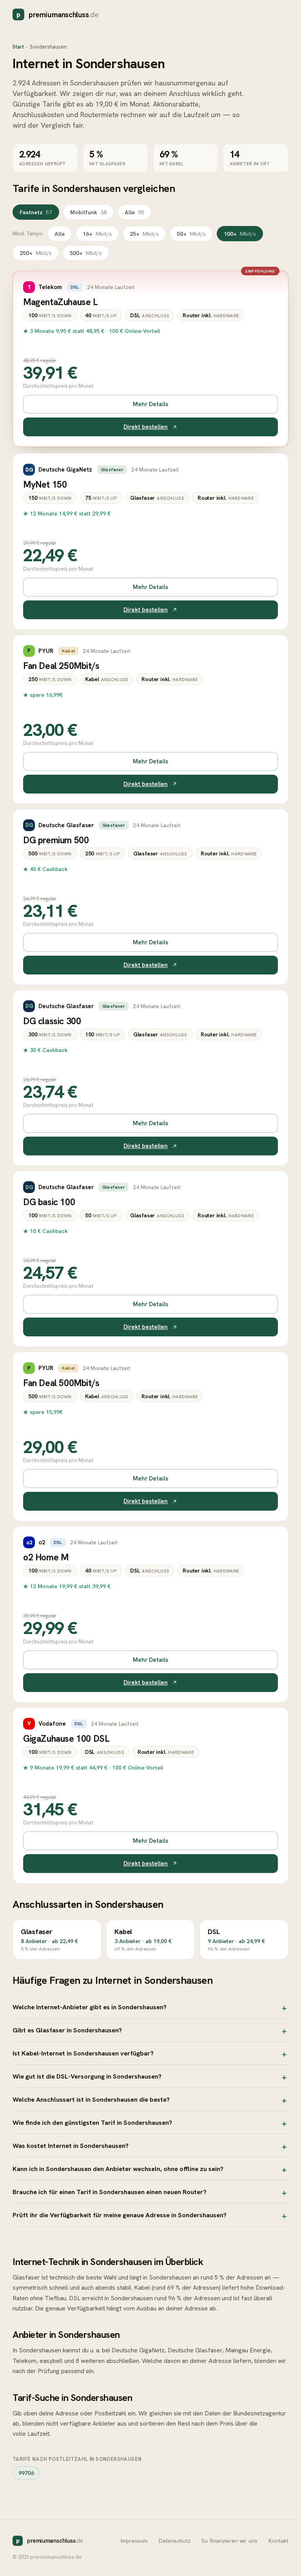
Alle (134, 212)
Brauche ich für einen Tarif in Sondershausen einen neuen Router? (110, 2192)
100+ (240, 234)
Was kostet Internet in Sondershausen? (71, 2146)
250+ (36, 253)
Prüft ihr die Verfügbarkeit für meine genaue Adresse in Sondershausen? (120, 2215)
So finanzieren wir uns (229, 2541)
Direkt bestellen (146, 427)
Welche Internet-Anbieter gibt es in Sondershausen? (90, 2007)
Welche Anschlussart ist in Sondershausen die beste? (91, 2099)
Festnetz (36, 212)
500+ (86, 253)
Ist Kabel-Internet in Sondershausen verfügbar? (83, 2053)
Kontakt (278, 2541)
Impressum (134, 2541)
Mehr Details (150, 404)
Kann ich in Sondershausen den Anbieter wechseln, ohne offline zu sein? (118, 2169)
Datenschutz (175, 2541)
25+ (144, 234)
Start (18, 47)
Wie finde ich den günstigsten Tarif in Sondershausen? (92, 2122)
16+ (97, 234)
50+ (191, 234)
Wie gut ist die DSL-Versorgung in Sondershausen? (87, 2076)
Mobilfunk (88, 212)
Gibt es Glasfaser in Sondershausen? (67, 2030)
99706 (26, 2473)
